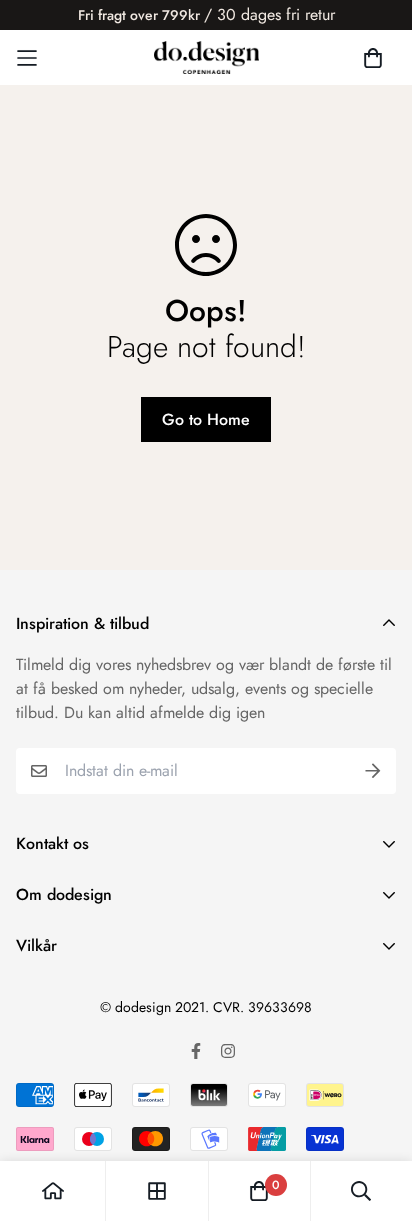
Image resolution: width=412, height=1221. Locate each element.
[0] (259, 1191)
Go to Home (206, 419)
